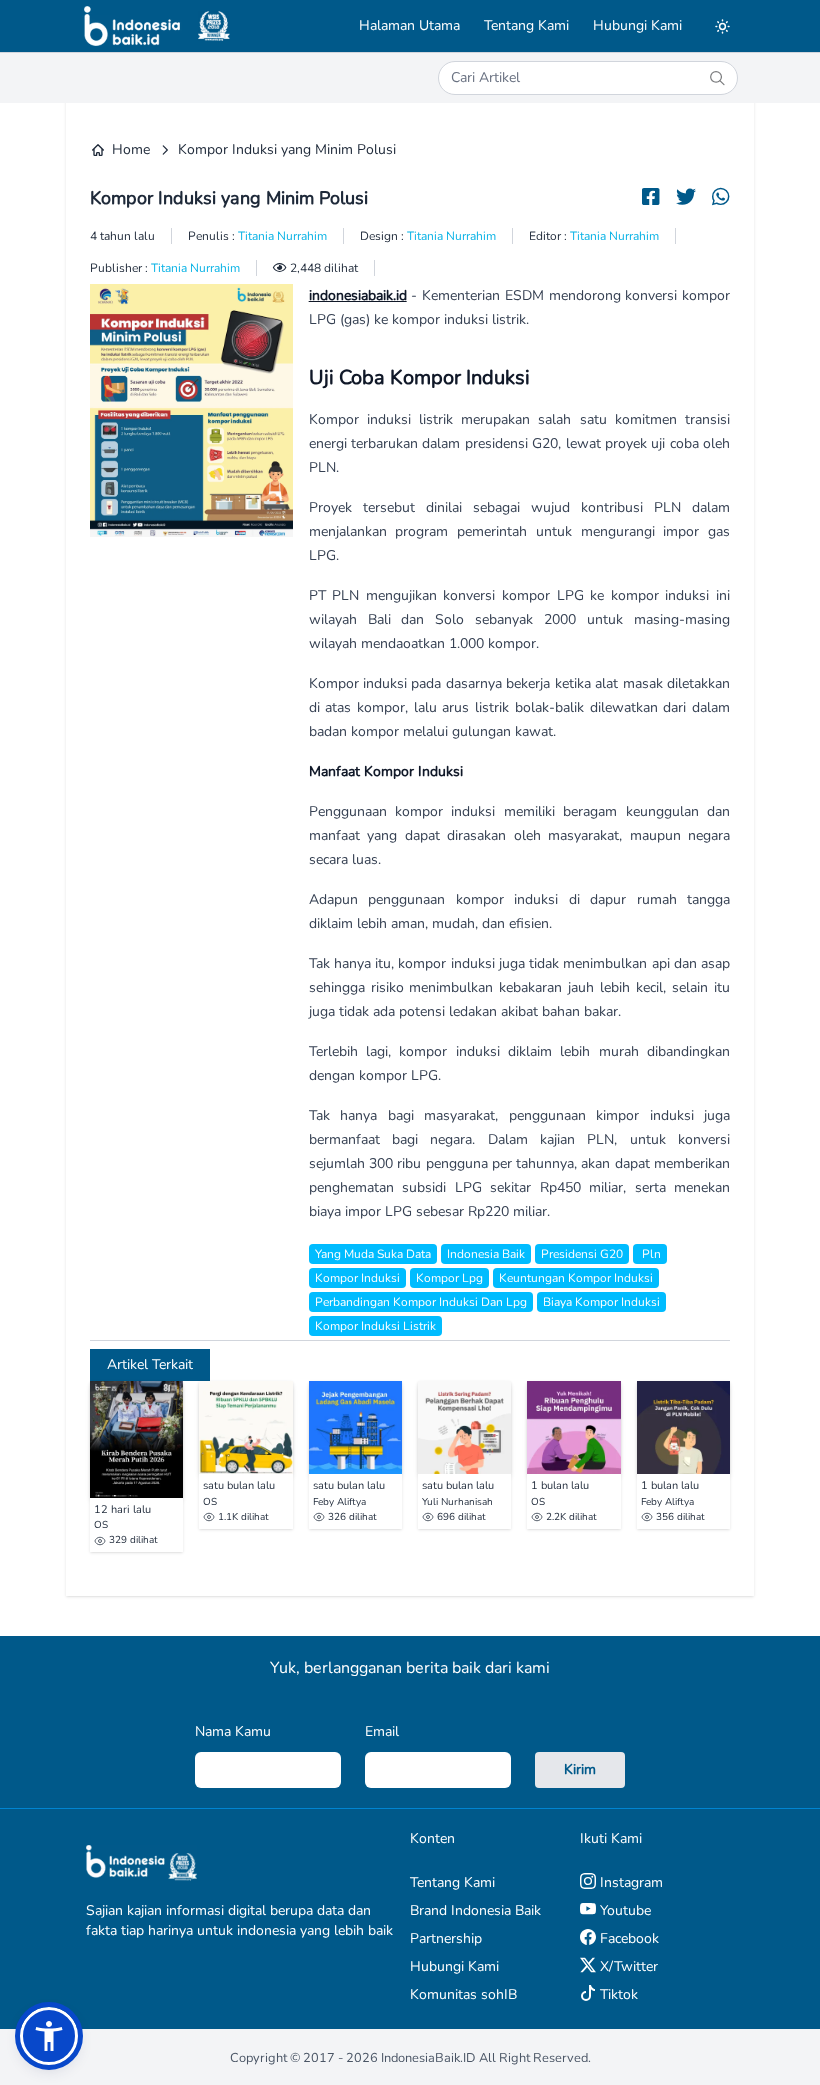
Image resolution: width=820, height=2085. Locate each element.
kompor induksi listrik (375, 1326)
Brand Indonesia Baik (475, 1910)
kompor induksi (357, 1278)
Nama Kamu (233, 1731)
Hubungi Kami (637, 25)
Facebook (627, 1938)
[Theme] (722, 26)
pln (650, 1254)
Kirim (580, 1769)
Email (382, 1731)
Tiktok (617, 1994)
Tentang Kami (526, 25)
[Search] (717, 78)
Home (131, 149)
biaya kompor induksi (601, 1302)
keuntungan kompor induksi (576, 1278)
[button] (49, 2036)
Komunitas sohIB (463, 1994)
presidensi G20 (582, 1254)
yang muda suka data (373, 1254)
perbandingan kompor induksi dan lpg (421, 1302)
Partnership (446, 1938)
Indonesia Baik (486, 1254)
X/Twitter (627, 1966)
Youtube (623, 1910)
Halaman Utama (409, 25)
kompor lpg (449, 1278)
